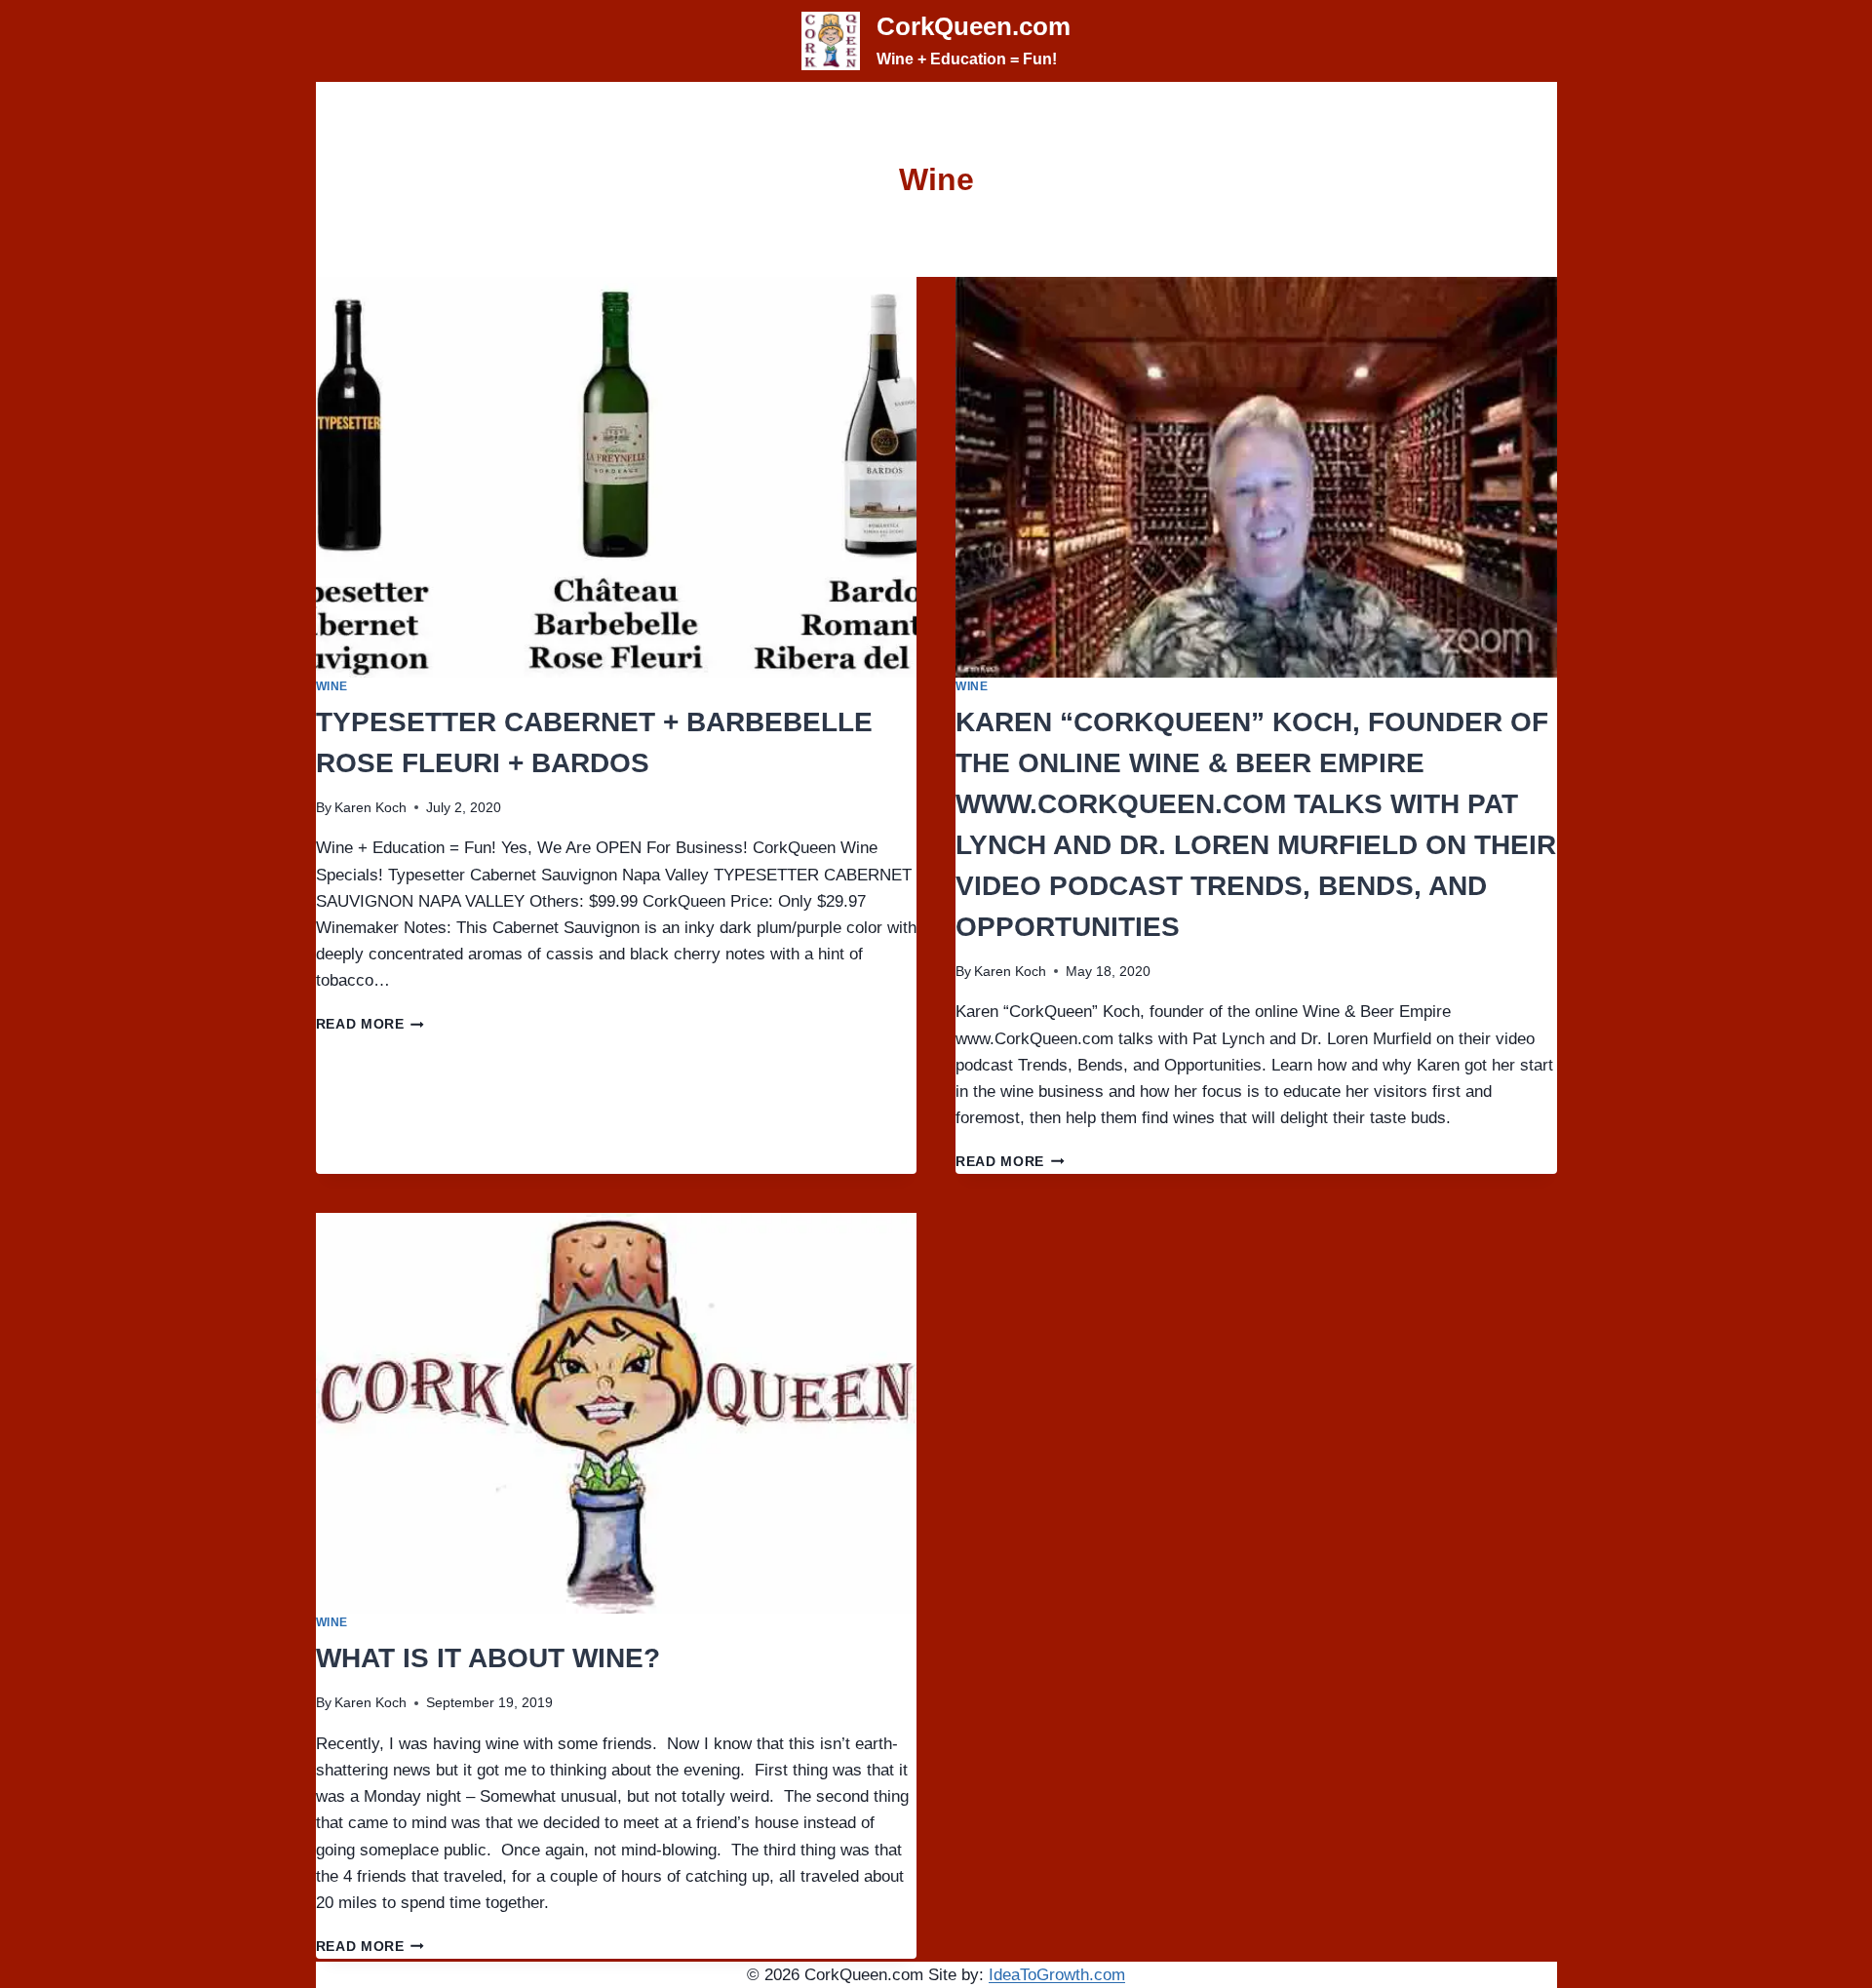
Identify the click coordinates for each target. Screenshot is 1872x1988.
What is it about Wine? (488, 1658)
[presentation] (617, 477)
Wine (332, 686)
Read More (370, 1024)
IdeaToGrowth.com (1057, 1975)
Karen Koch (370, 808)
